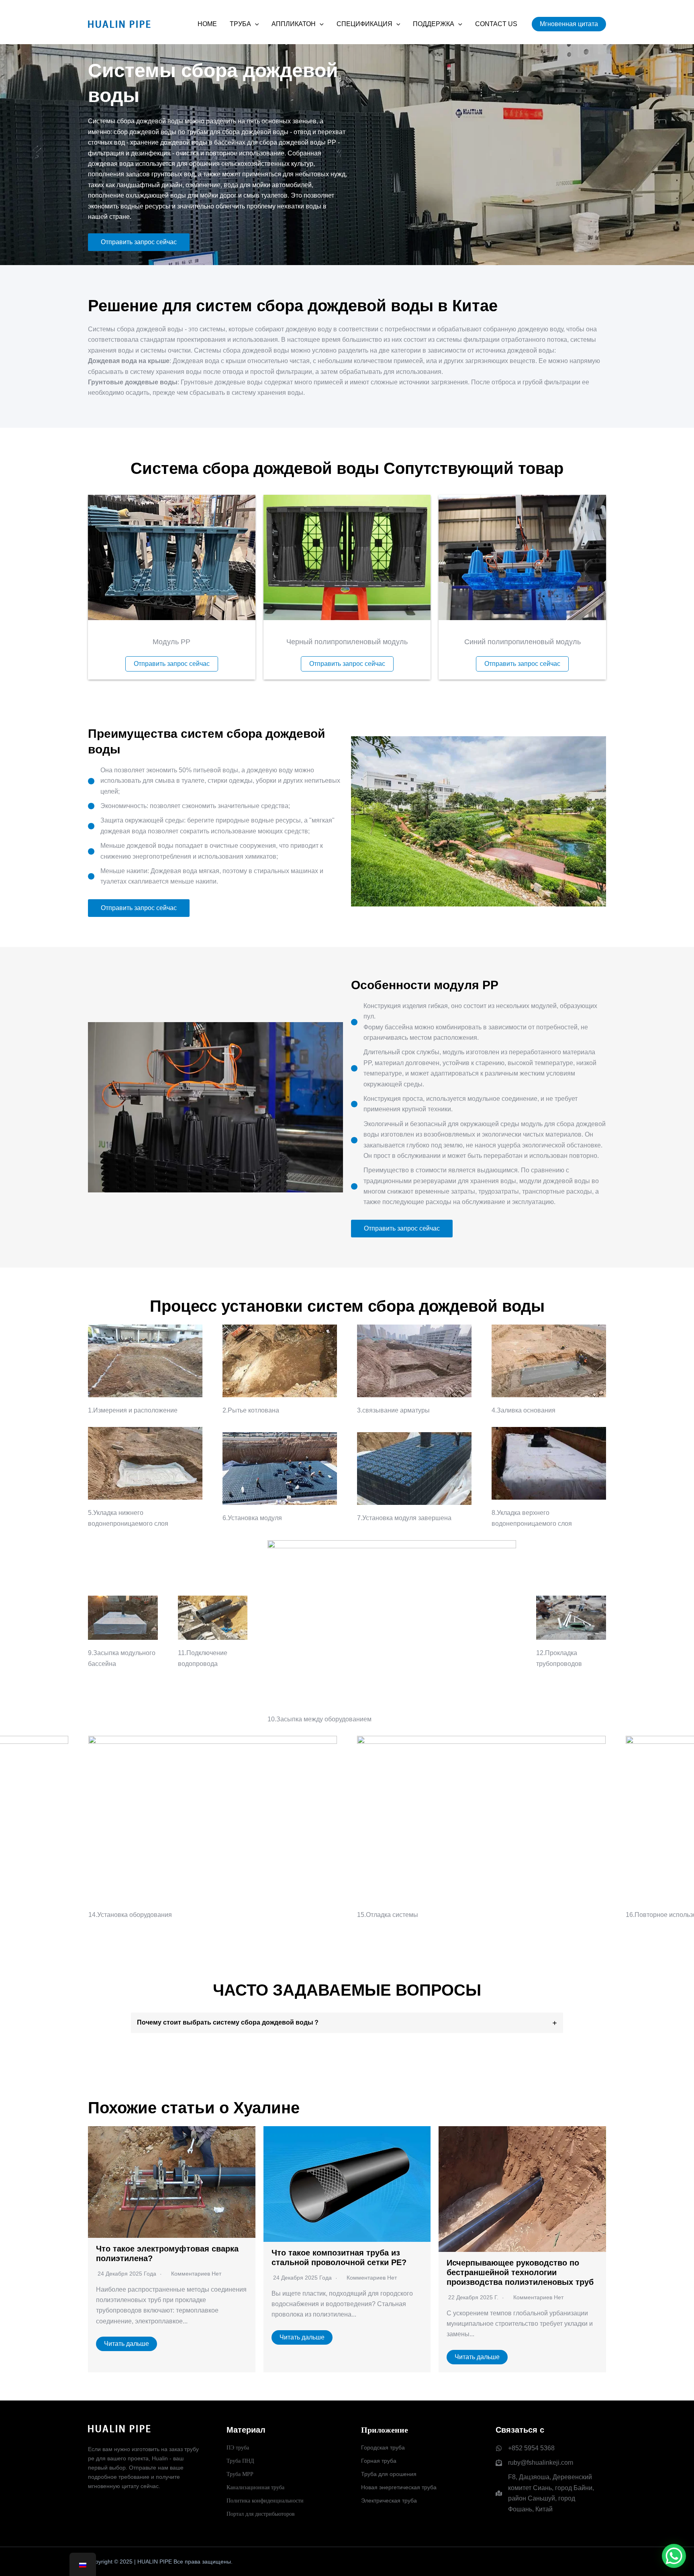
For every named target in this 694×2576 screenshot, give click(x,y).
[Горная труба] (379, 2461)
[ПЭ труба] (238, 2448)
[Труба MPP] (240, 2474)
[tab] (347, 2023)
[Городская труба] (383, 2448)
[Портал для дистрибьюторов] (261, 2514)
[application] (255, 24)
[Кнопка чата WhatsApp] (674, 2556)
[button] (569, 24)
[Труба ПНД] (240, 2461)
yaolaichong (591, 2562)
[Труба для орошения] (389, 2474)
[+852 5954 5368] (525, 2448)
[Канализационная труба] (255, 2487)
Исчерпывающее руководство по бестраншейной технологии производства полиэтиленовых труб (520, 2272)
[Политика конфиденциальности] (265, 2501)
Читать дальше (127, 2344)
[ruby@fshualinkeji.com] (534, 2463)
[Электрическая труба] (389, 2501)
